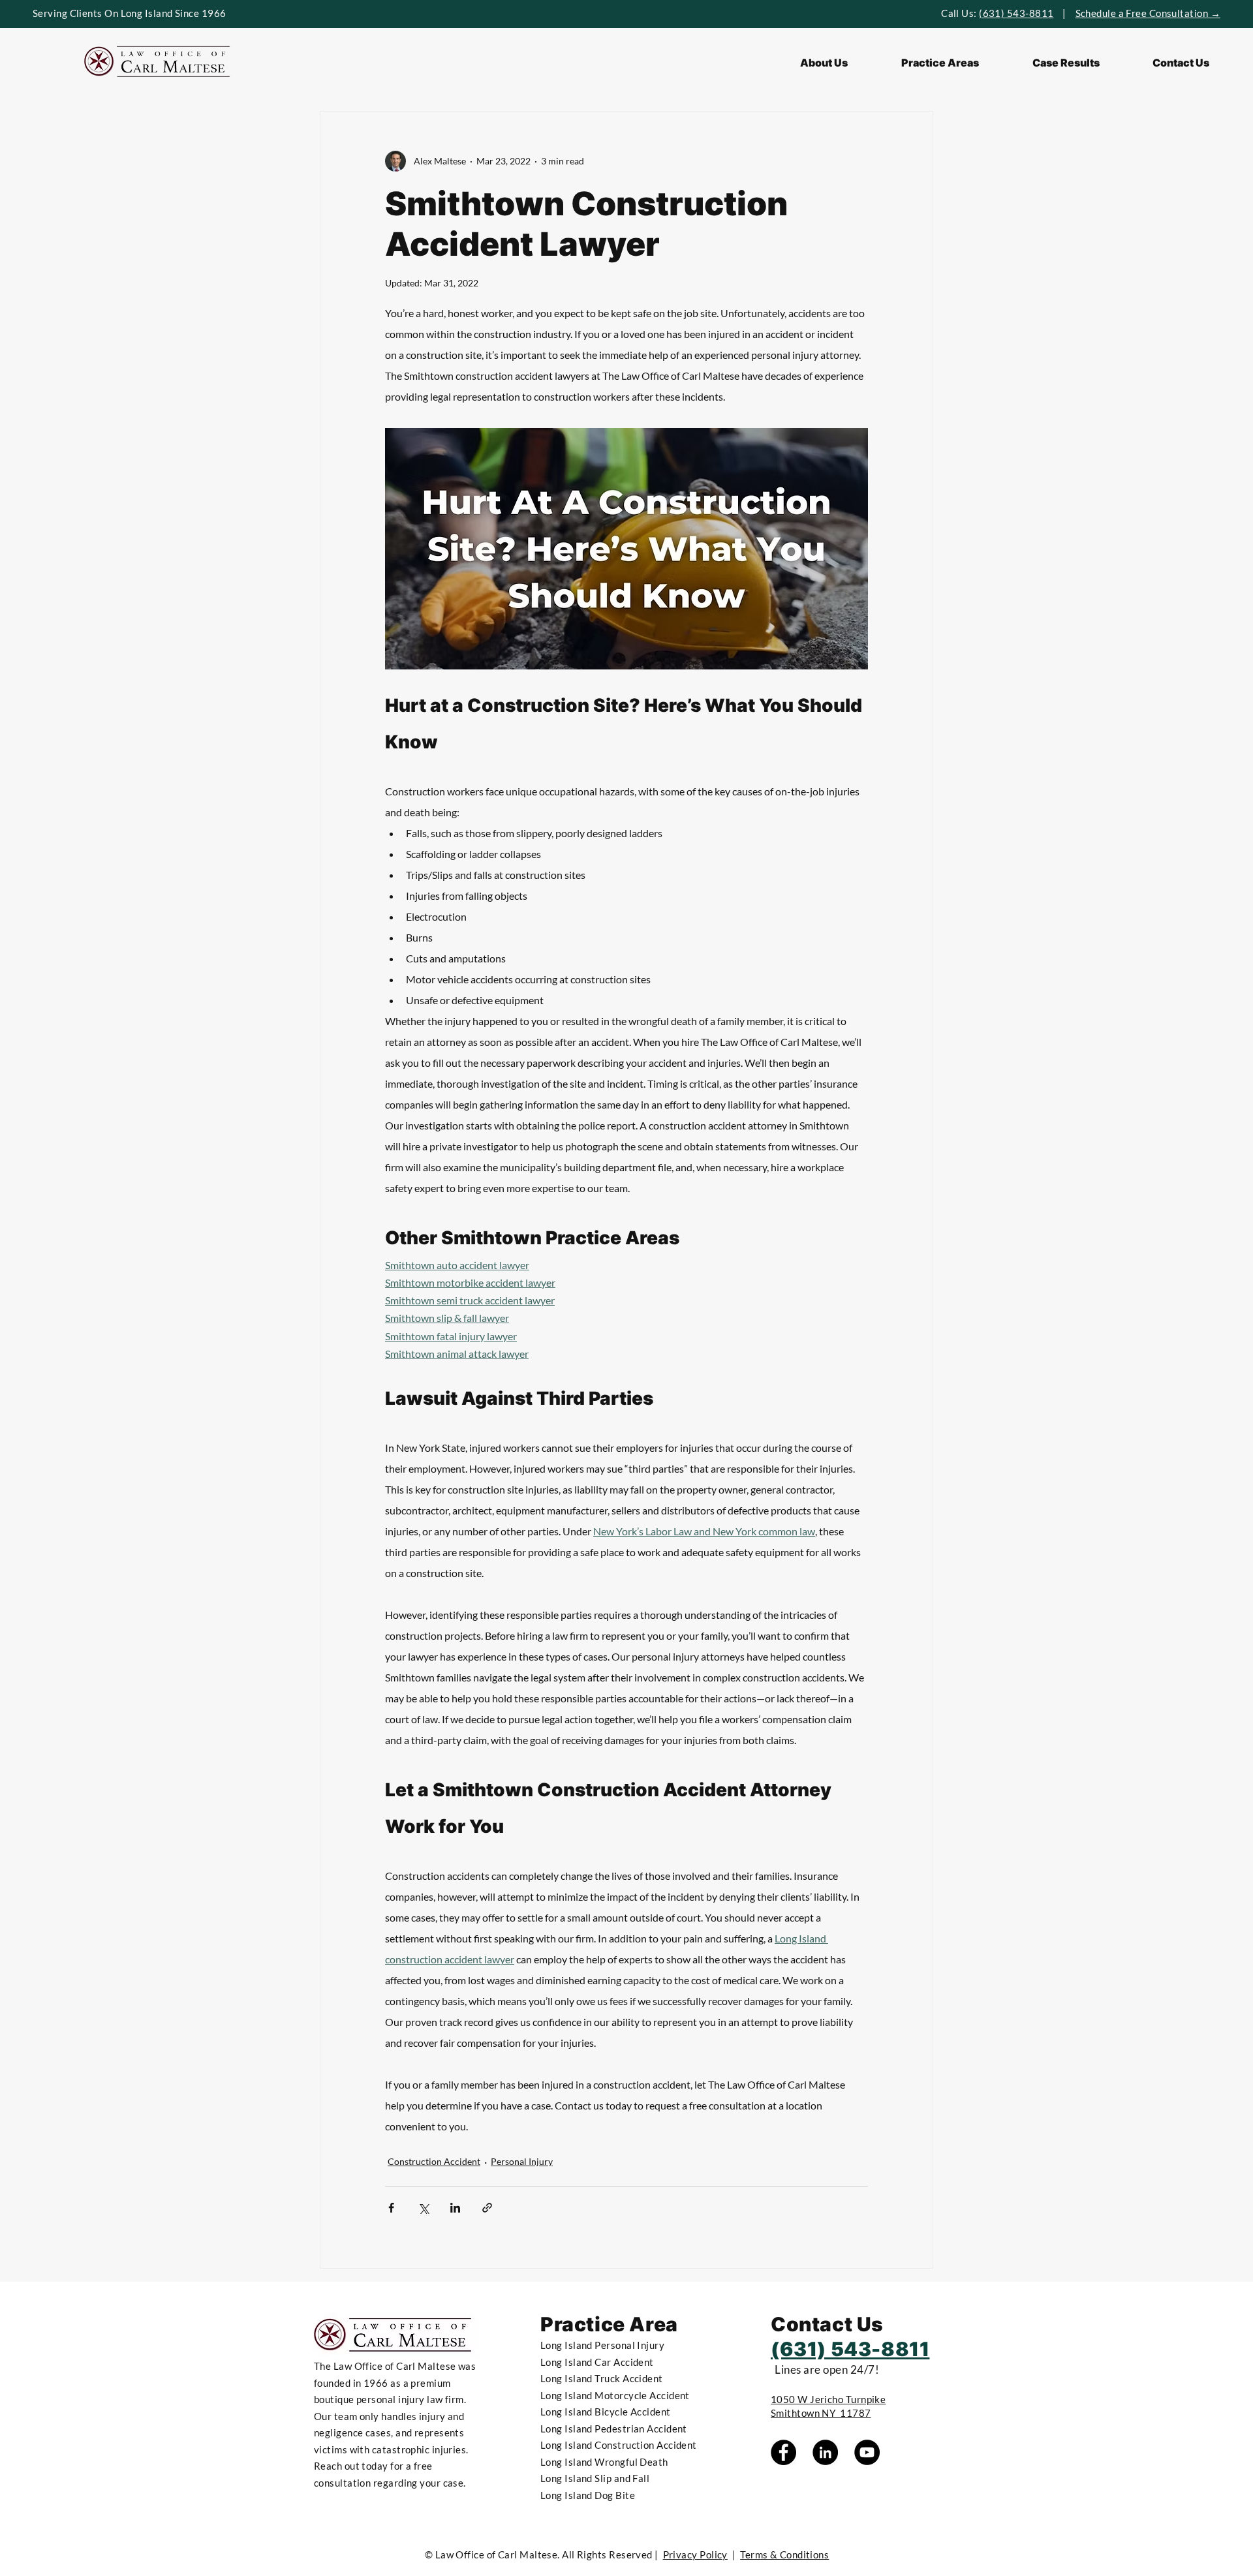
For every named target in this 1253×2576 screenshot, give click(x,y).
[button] (940, 63)
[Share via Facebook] (391, 2208)
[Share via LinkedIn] (455, 2208)
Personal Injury (522, 2161)
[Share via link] (487, 2208)
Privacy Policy (695, 2554)
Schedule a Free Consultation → (1148, 13)
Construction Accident (434, 2161)
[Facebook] (783, 2452)
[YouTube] (867, 2452)
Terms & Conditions (784, 2554)
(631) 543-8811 (1016, 13)
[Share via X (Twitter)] (423, 2208)
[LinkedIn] (825, 2452)
